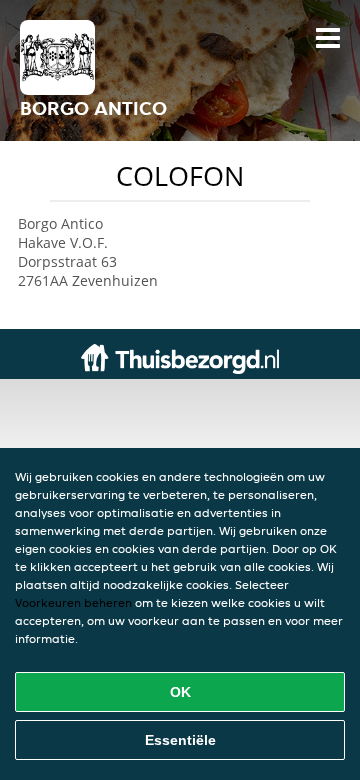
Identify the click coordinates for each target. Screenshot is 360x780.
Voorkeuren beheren (73, 602)
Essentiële (180, 740)
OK (180, 692)
